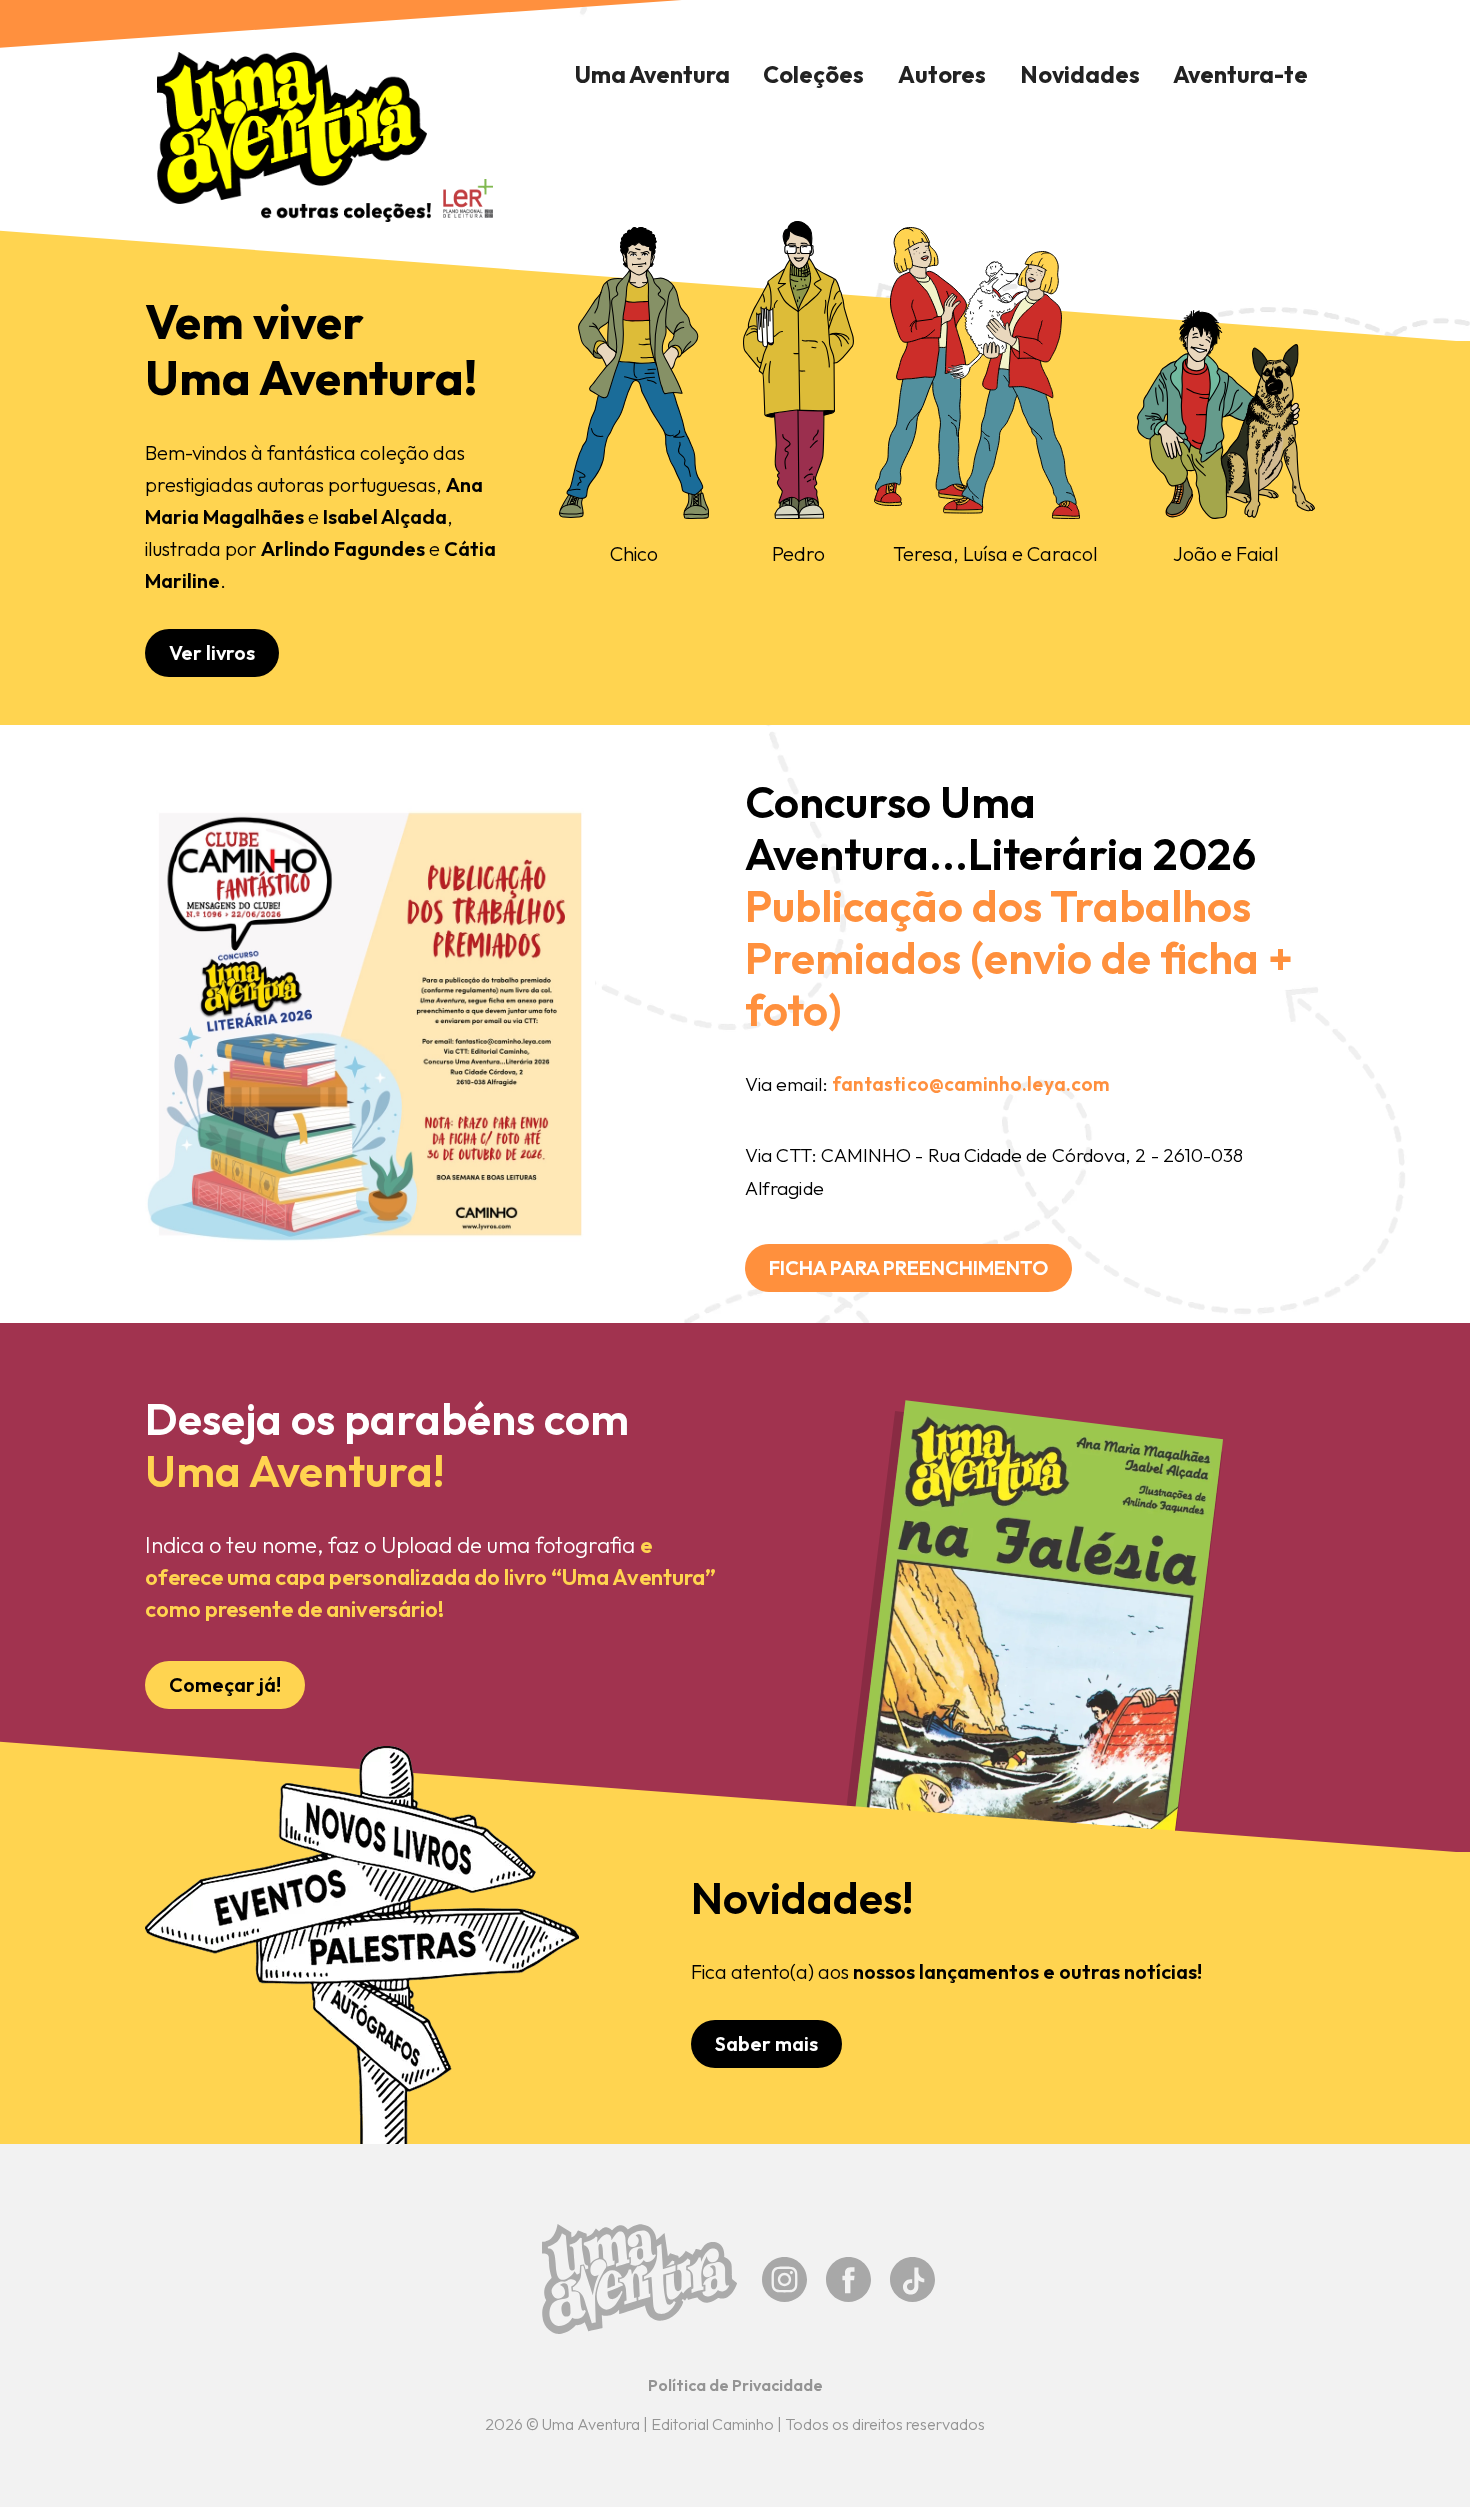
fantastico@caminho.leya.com (971, 1084)
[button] (814, 75)
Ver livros (212, 652)
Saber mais (766, 2043)
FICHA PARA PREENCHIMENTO (908, 1267)
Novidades (1080, 74)
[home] (292, 137)
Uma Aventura (652, 74)
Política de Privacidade (735, 2385)
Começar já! (225, 1684)
